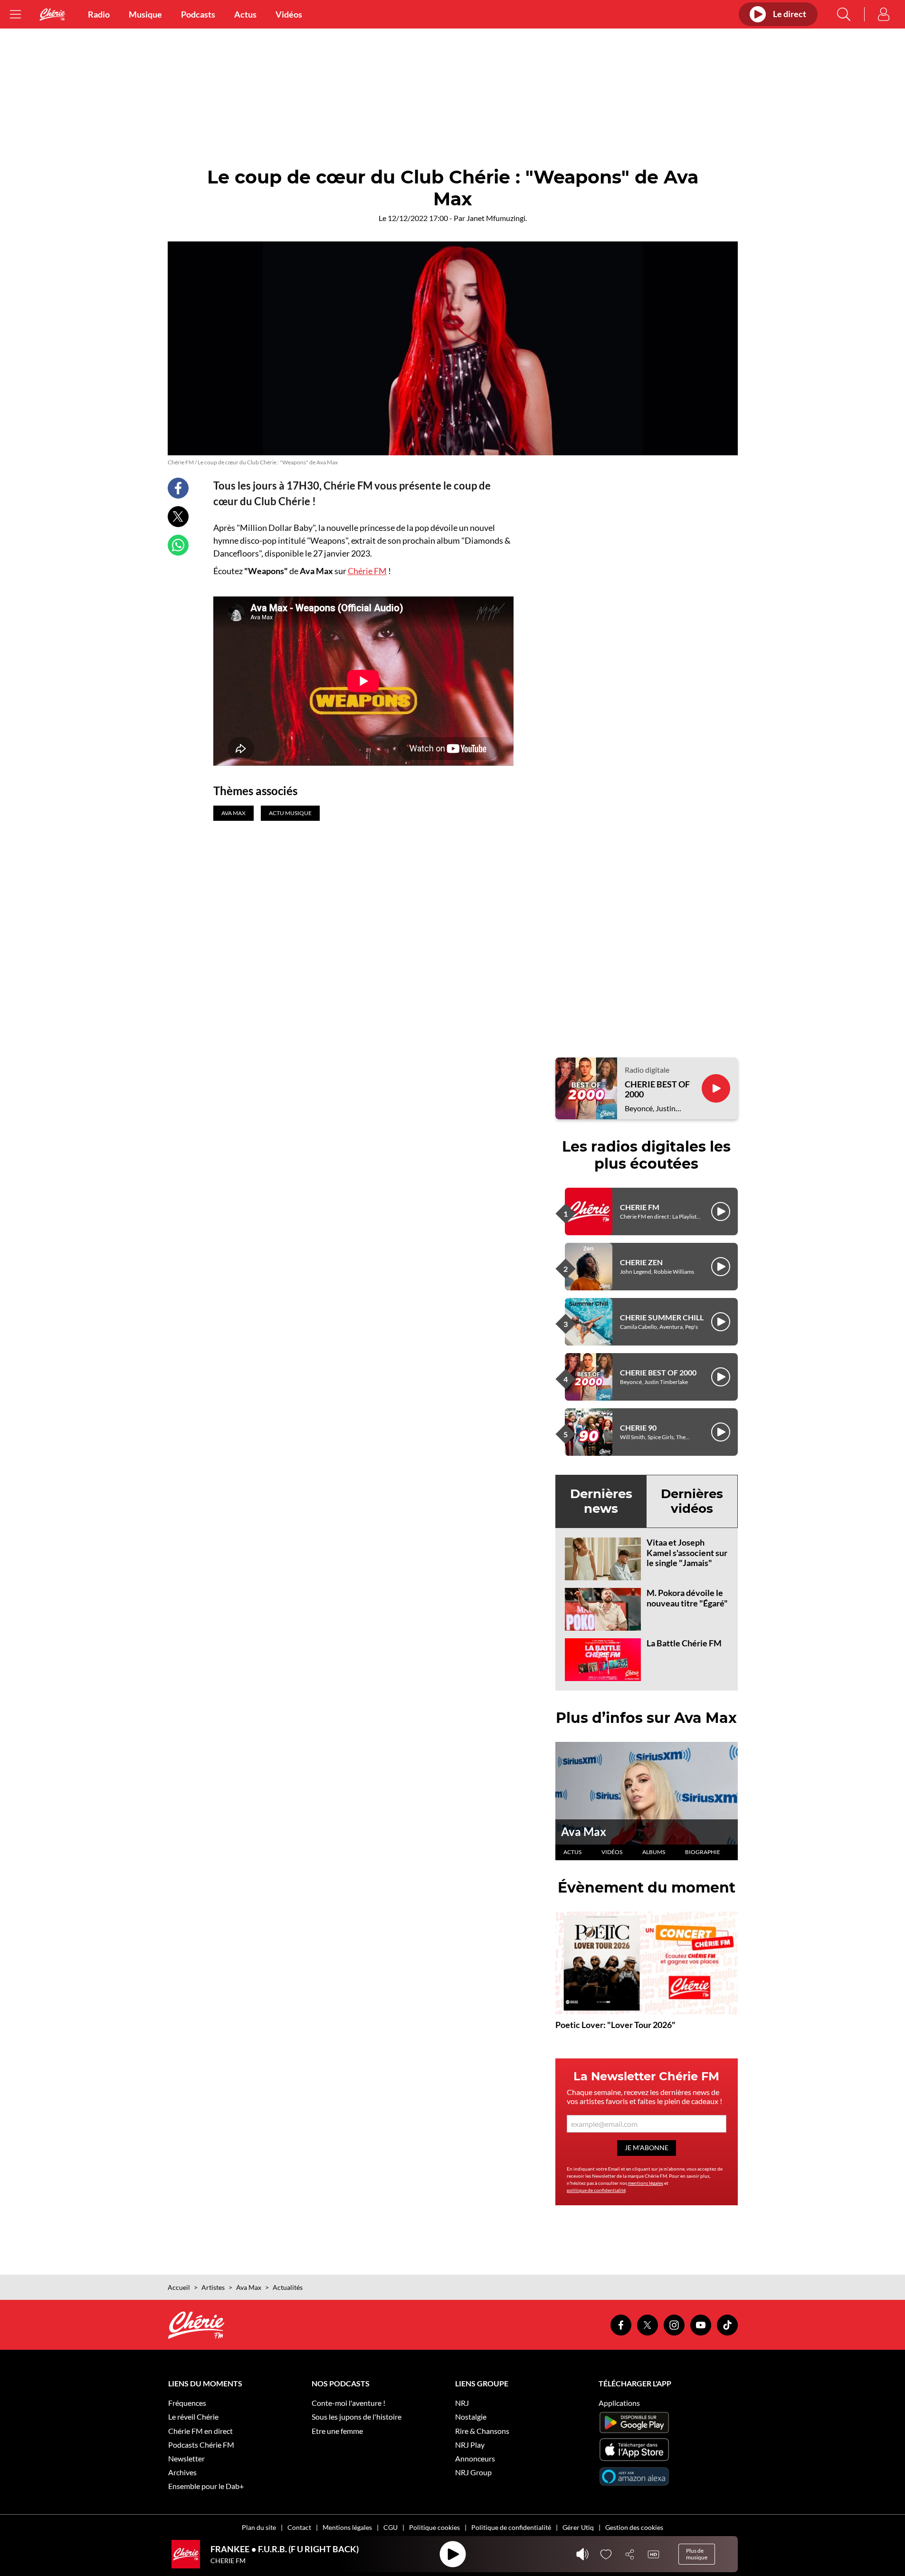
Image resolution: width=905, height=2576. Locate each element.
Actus (245, 14)
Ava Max (584, 1831)
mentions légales (646, 2183)
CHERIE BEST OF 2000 (657, 1090)
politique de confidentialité (596, 2190)
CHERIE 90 (638, 1427)
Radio (99, 14)
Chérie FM (367, 571)
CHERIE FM (640, 1207)
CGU (391, 2527)
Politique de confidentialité (511, 2527)
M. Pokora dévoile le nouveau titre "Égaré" (687, 1598)
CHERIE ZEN (641, 1262)
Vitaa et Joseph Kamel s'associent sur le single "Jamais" (687, 1552)
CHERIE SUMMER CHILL (662, 1317)
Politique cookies (434, 2527)
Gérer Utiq (578, 2527)
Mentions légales (347, 2527)
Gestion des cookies (634, 2527)
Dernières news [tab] (601, 1501)
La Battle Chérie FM (684, 1643)
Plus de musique (697, 2554)
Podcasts (198, 14)
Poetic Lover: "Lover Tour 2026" (615, 2025)
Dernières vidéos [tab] (692, 1501)
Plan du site (259, 2527)
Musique (145, 14)
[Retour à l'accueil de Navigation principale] (52, 14)
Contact (299, 2527)
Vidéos (289, 14)
